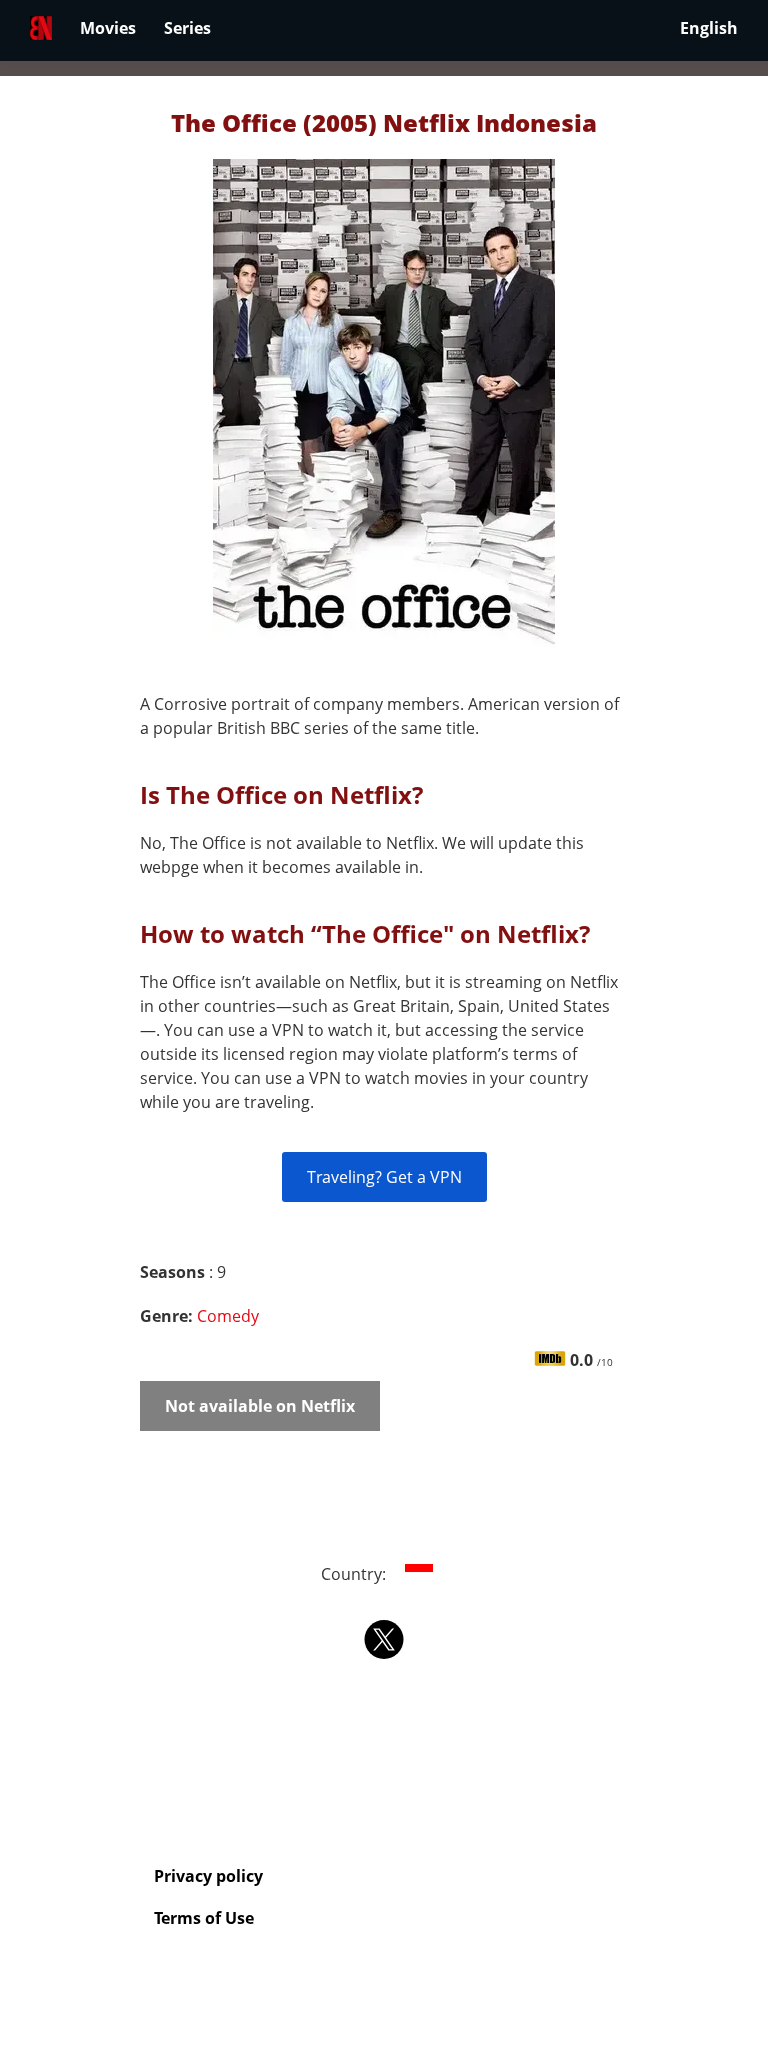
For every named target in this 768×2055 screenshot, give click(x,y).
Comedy (228, 1316)
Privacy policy (208, 1876)
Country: (355, 1574)
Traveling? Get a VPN (384, 1177)
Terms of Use (204, 1918)
